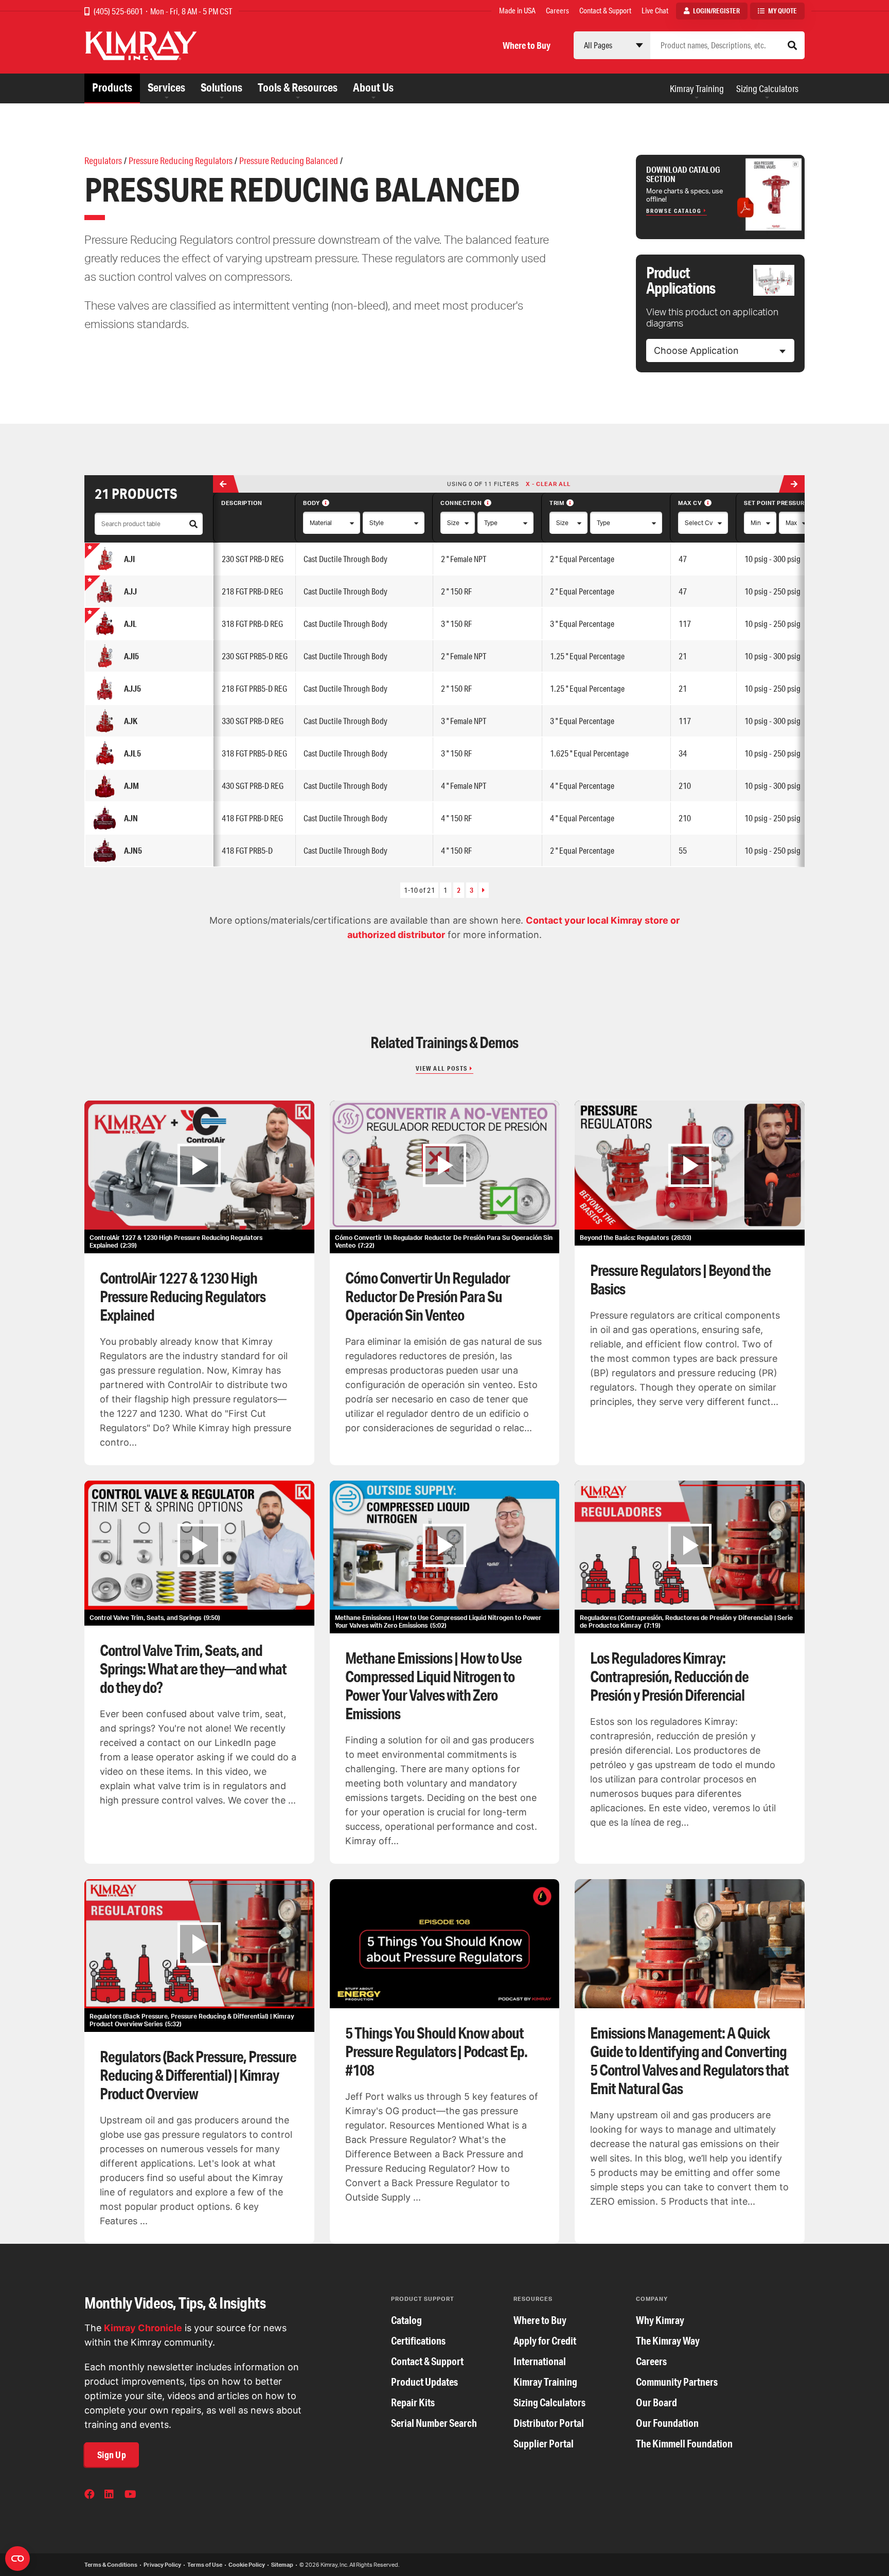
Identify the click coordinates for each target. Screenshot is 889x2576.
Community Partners (677, 2382)
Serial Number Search (434, 2423)
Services (166, 87)
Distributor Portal (549, 2423)
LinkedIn (111, 2495)
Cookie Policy (247, 2565)
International (540, 2361)
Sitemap (282, 2565)
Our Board (656, 2402)
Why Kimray (660, 2320)
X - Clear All (548, 484)
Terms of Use (205, 2565)
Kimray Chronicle (143, 2328)
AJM (131, 786)
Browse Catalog (674, 211)
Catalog (406, 2320)
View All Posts (442, 1068)
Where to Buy (527, 45)
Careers (557, 11)
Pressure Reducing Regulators (181, 160)
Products (112, 87)
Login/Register (716, 11)
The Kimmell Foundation (684, 2444)
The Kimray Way (668, 2341)
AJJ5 (132, 688)
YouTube (131, 2495)
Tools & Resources (298, 87)
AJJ (130, 591)
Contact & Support (605, 11)
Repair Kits (413, 2402)
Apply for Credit (545, 2341)
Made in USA (517, 11)
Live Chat (655, 11)
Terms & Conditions (111, 2565)
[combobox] (720, 350)
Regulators (103, 160)
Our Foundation (667, 2423)
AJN (131, 818)
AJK (131, 721)
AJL (130, 624)
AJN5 (133, 850)
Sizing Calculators (767, 88)
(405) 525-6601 (119, 11)
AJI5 (131, 656)
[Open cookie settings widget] (17, 2559)
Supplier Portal (544, 2444)
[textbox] (696, 351)
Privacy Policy (162, 2565)
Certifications (418, 2341)
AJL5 (132, 753)
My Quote (783, 11)
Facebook (91, 2495)
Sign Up (112, 2455)
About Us (373, 87)
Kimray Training (697, 88)
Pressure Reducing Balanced (289, 160)
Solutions (221, 87)
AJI (129, 559)
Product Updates (424, 2382)
